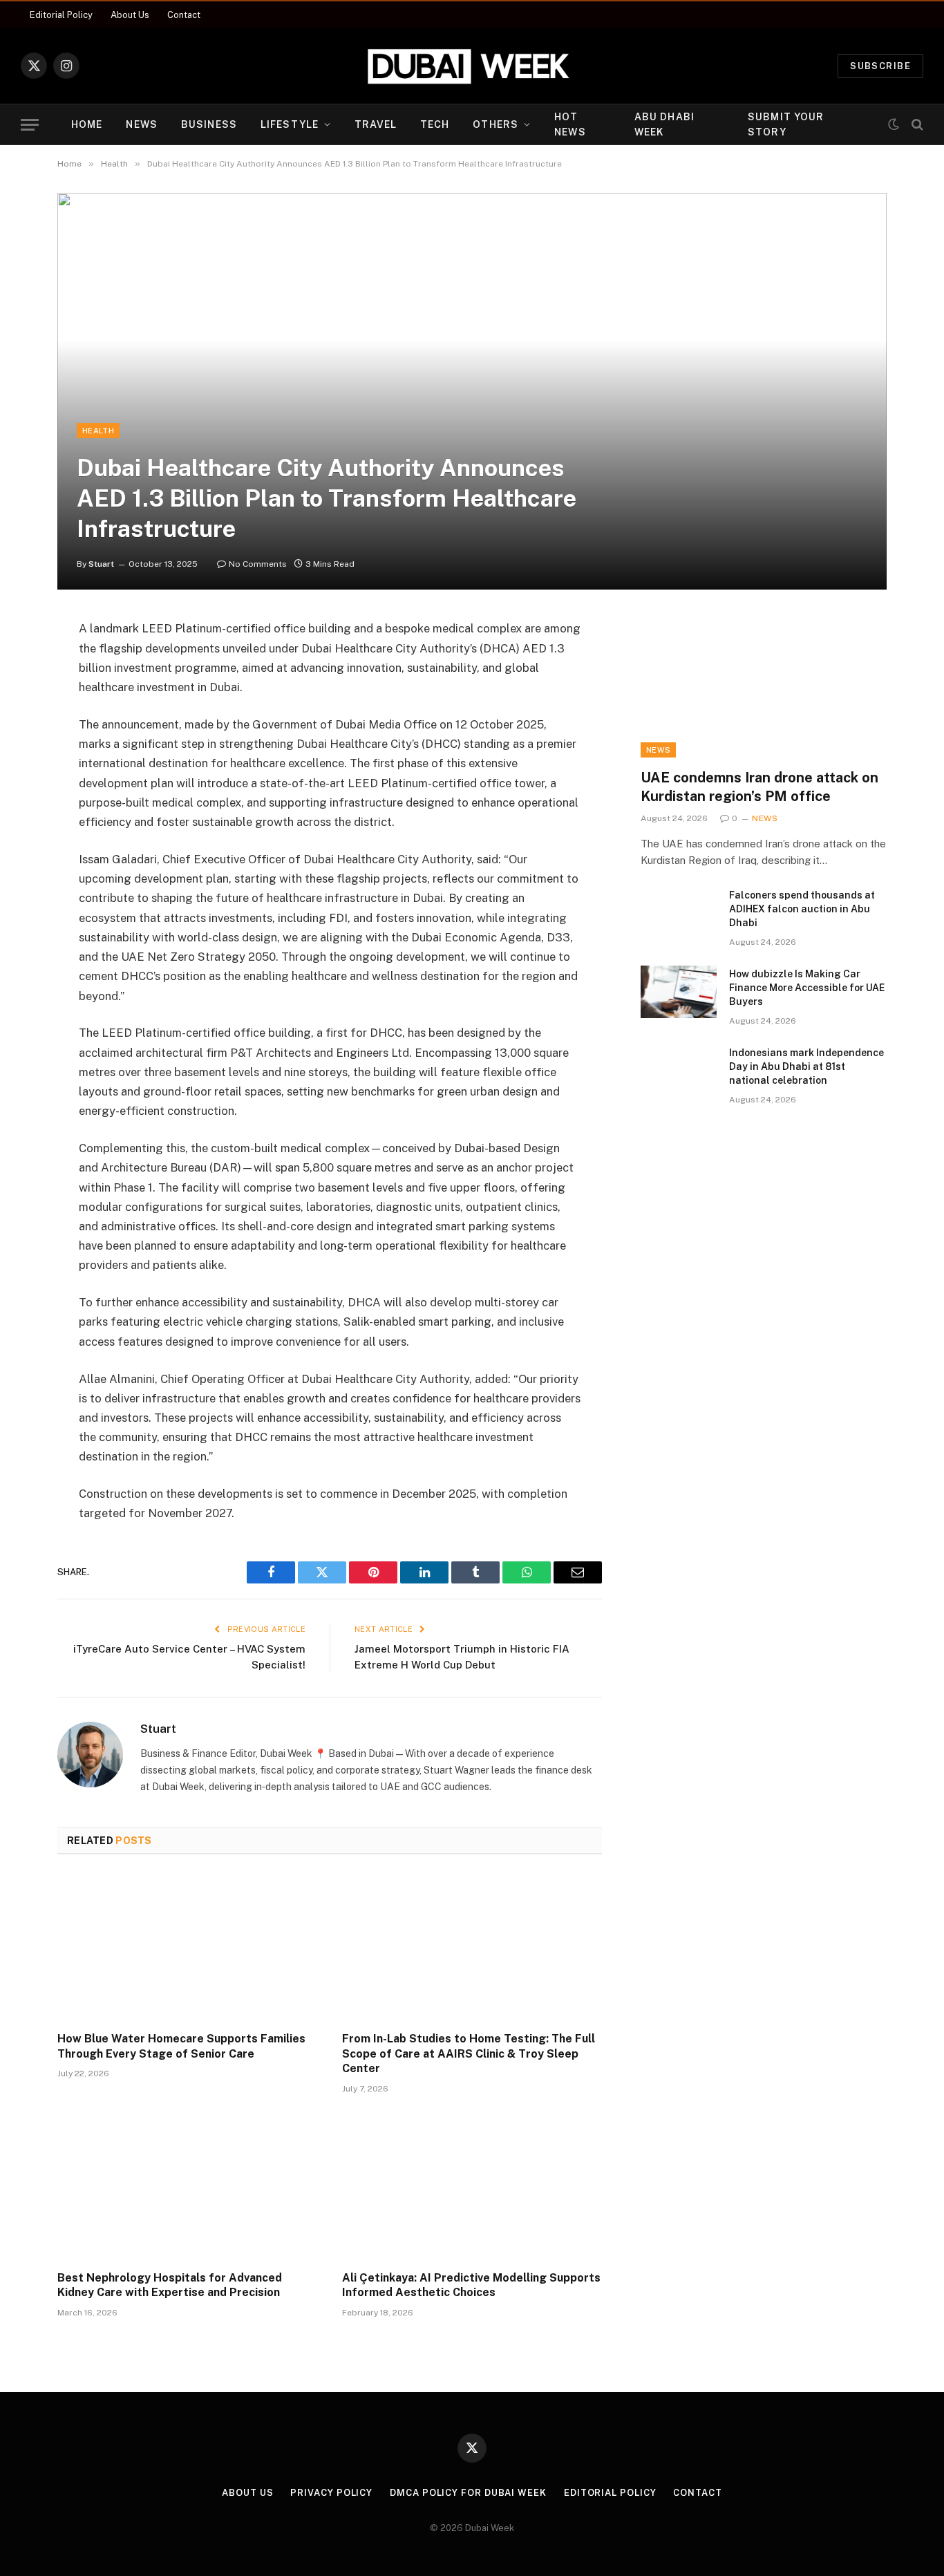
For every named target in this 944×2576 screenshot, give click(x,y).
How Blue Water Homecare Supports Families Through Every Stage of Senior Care (181, 2046)
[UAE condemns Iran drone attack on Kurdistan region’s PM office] (764, 688)
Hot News (570, 124)
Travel (376, 124)
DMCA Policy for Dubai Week (468, 2493)
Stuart (101, 564)
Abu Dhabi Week (664, 124)
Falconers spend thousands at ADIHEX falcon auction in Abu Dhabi (802, 909)
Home (87, 124)
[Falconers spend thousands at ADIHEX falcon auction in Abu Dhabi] (679, 913)
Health (98, 431)
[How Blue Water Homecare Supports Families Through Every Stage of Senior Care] (187, 1947)
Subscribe (880, 66)
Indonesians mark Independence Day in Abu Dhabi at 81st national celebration (806, 1066)
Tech (435, 124)
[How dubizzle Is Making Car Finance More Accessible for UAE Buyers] (679, 992)
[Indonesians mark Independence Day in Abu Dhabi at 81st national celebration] (679, 1071)
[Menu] (30, 125)
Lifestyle (290, 124)
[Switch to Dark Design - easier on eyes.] (894, 124)
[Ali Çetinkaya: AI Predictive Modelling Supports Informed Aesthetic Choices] (472, 2186)
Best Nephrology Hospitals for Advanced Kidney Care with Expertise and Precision (170, 2285)
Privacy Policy (331, 2493)
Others (495, 124)
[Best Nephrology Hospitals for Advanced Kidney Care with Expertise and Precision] (187, 2186)
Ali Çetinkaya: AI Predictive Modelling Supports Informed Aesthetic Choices (471, 2285)
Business (209, 124)
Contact (184, 15)
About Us (130, 15)
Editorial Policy (61, 15)
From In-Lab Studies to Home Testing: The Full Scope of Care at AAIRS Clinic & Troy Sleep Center (469, 2054)
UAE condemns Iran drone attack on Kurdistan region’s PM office (759, 787)
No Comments (258, 564)
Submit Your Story (786, 124)
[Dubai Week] (472, 66)
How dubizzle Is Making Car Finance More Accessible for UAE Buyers (807, 988)
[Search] (916, 125)
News (141, 124)
